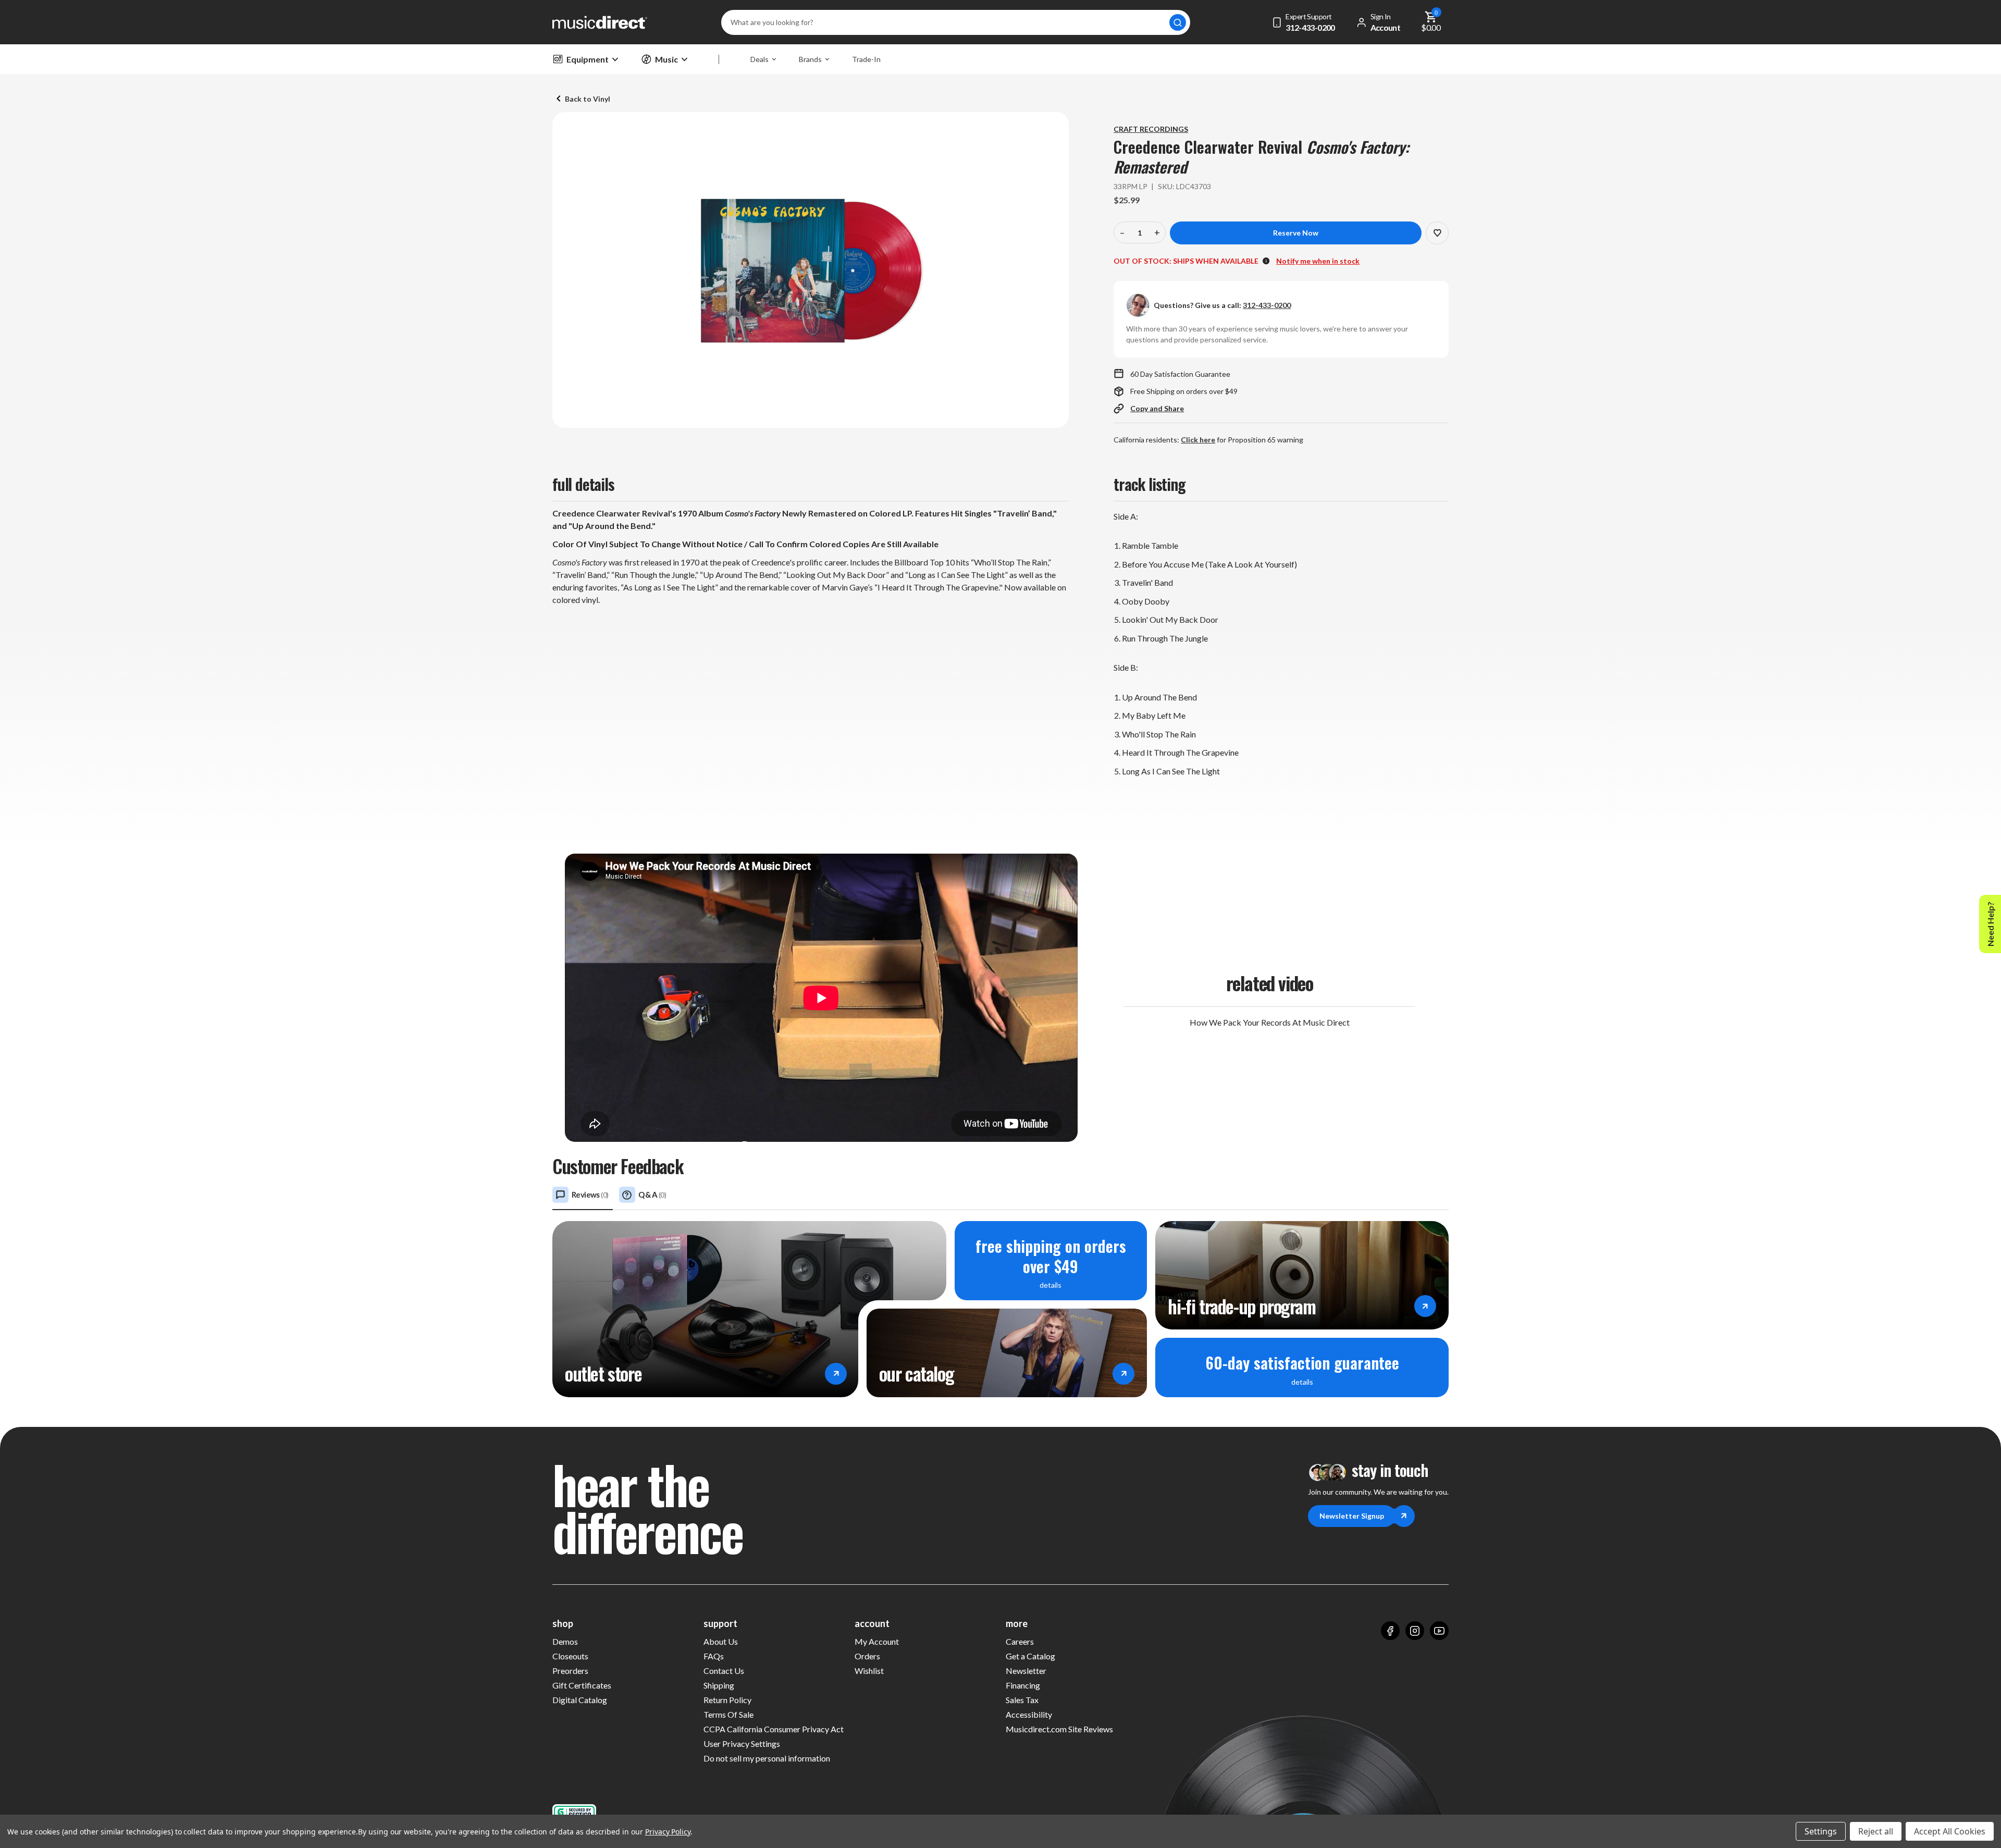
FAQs (714, 1656)
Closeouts (570, 1656)
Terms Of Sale (728, 1714)
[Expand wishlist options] (1437, 233)
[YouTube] (1439, 1631)
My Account (877, 1641)
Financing (1023, 1685)
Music (666, 59)
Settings (1821, 1831)
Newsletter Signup (1352, 1516)
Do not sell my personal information (767, 1758)
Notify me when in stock (1318, 261)
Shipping (719, 1685)
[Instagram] (1415, 1631)
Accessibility (1029, 1714)
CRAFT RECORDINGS (1151, 129)
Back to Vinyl (588, 99)
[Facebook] (1390, 1631)
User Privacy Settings (742, 1744)
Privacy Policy (668, 1832)
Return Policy (727, 1700)
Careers (1020, 1641)
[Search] (1178, 22)
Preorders (570, 1671)
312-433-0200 (1267, 305)
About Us (721, 1641)
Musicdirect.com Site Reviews (1059, 1729)
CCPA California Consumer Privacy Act (774, 1729)
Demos (565, 1641)
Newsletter (1026, 1671)
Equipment (588, 59)
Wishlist (869, 1671)
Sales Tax (1022, 1700)
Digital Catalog (580, 1700)
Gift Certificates (582, 1685)
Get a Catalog (1030, 1656)
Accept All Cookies (1950, 1831)
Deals (759, 59)
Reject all (1876, 1831)
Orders (867, 1656)
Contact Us (724, 1671)
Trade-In (866, 59)
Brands (810, 59)
